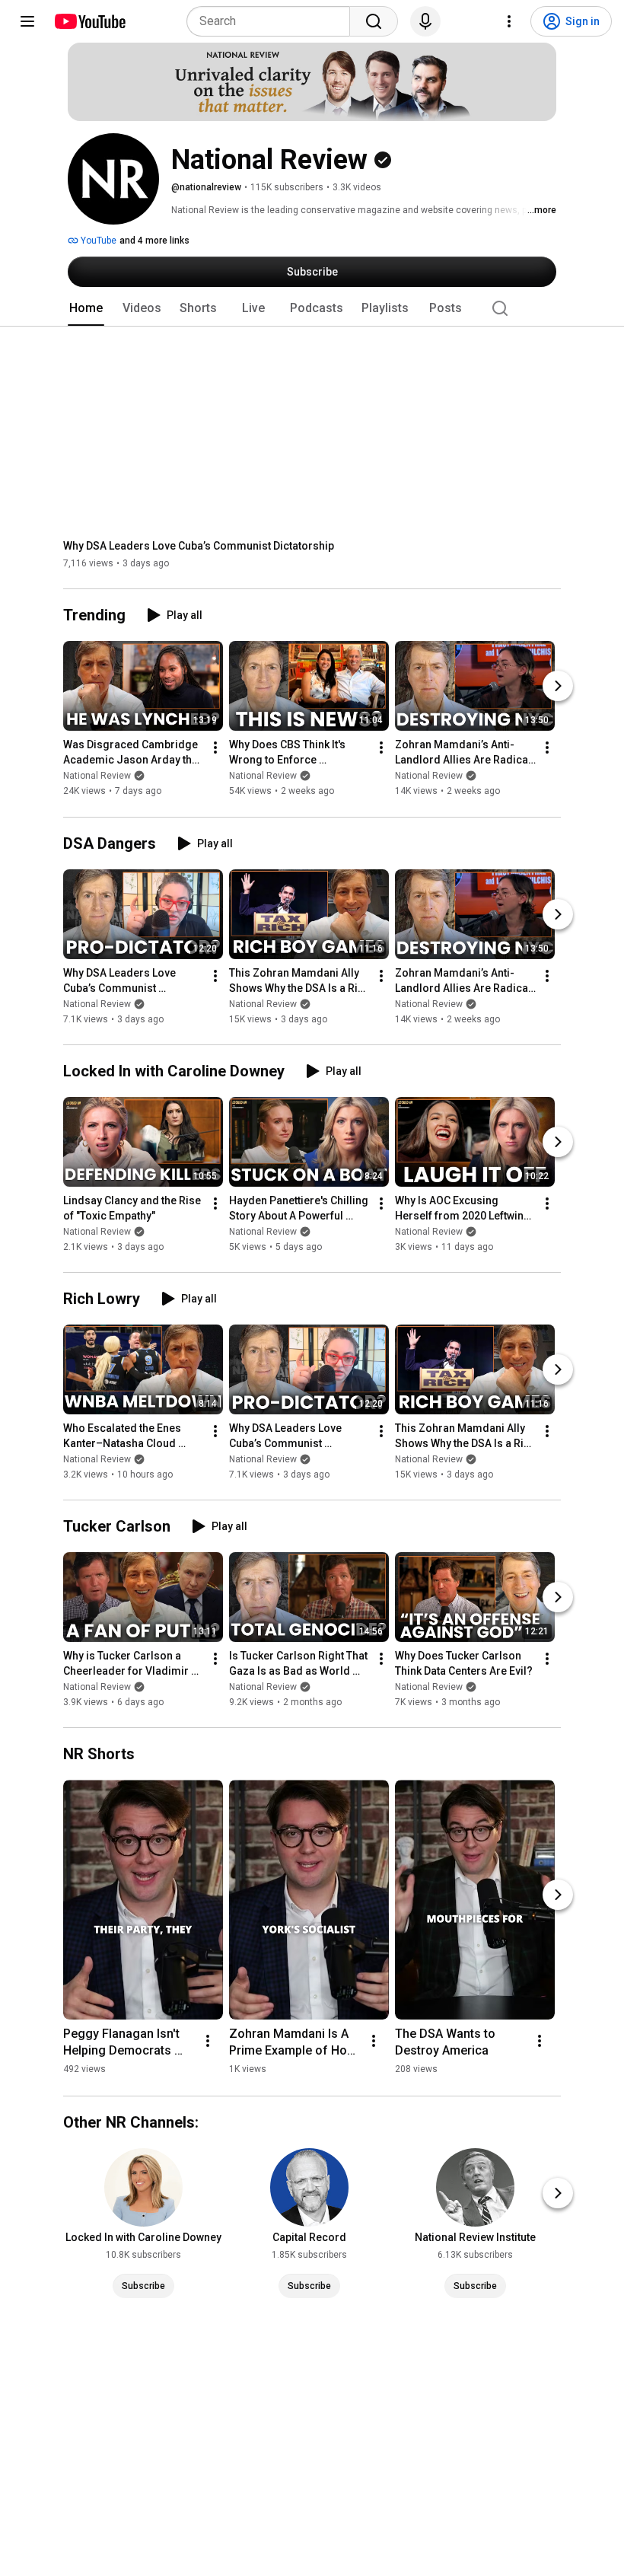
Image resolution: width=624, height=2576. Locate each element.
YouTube (97, 241)
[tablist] (312, 308)
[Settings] (509, 21)
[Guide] (27, 21)
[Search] (374, 21)
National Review (97, 776)
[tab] (86, 308)
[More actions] (215, 748)
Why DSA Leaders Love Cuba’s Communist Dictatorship (199, 546)
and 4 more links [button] (154, 241)
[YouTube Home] (89, 21)
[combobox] (273, 21)
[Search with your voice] (425, 21)
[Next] (558, 687)
